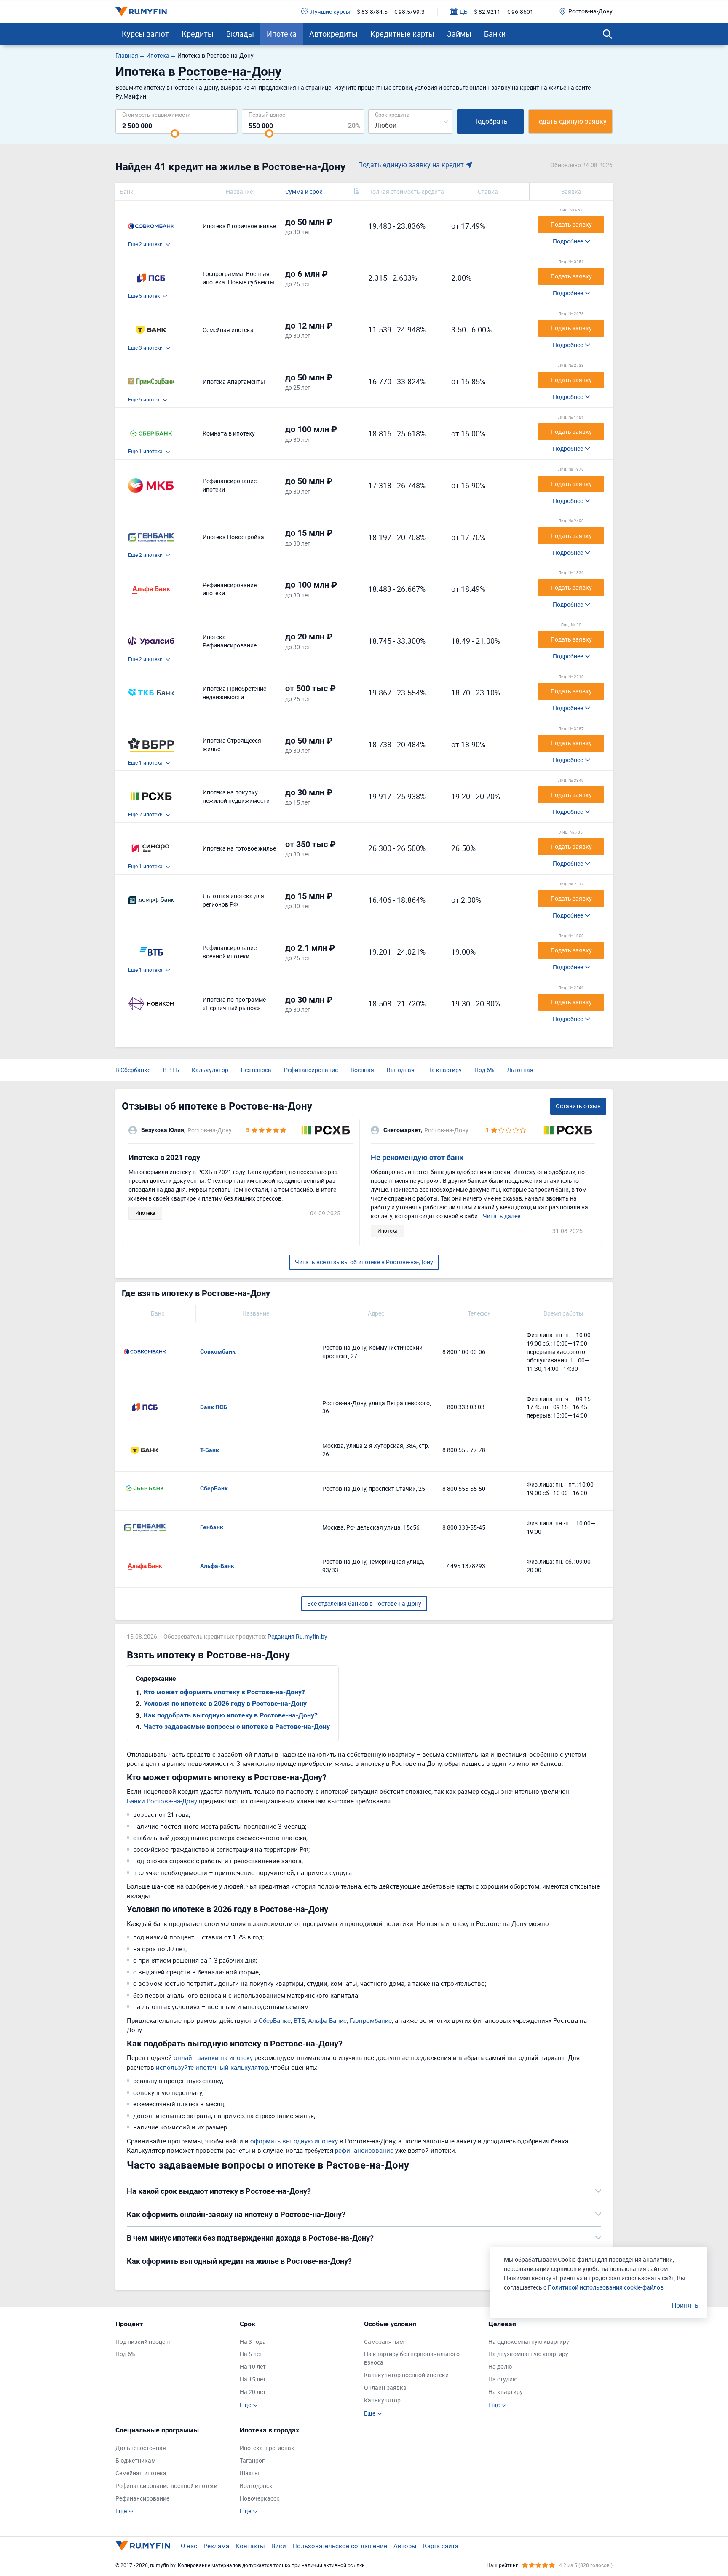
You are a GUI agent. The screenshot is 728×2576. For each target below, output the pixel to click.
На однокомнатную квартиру (529, 2342)
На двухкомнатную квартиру (528, 2354)
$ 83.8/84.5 (372, 12)
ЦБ (464, 12)
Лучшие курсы (331, 12)
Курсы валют (145, 34)
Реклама (216, 2546)
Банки (495, 34)
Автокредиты (333, 34)
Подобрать (490, 121)
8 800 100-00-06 (464, 1352)
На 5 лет (251, 2354)
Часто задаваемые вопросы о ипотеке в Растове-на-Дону (237, 1727)
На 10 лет (253, 2366)
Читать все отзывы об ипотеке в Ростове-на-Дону (364, 1262)
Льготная (520, 1070)
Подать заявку (571, 224)
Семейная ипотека (141, 2473)
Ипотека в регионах (267, 2448)
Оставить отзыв (578, 1106)
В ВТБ (171, 1070)
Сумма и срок (304, 191)
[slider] (175, 134)
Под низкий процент (143, 2342)
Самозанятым (384, 2342)
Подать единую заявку (570, 121)
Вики (279, 2546)
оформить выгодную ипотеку (294, 2141)
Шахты (249, 2473)
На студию (503, 2379)
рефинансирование (364, 2150)
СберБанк (214, 1488)
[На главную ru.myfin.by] (143, 2546)
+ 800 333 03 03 (463, 1407)
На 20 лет (253, 2392)
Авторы (405, 2546)
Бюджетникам (135, 2460)
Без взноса (256, 1070)
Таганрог (252, 2460)
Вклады (240, 34)
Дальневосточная (141, 2448)
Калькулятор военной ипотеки (406, 2375)
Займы (459, 34)
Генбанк (212, 1527)
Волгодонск (256, 2486)
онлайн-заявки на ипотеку (213, 2057)
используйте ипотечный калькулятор (212, 2067)
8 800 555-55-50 (464, 1489)
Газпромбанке (371, 2020)
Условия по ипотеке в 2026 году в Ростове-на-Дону (225, 1703)
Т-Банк (210, 1450)
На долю (500, 2366)
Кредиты (198, 34)
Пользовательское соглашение (340, 2546)
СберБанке (275, 2020)
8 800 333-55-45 (464, 1527)
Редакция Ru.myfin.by (297, 1636)
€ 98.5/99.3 (409, 12)
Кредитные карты (402, 34)
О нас (189, 2546)
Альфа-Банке (327, 2020)
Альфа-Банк (217, 1566)
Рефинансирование (311, 1070)
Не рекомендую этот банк (417, 1157)
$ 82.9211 (487, 12)
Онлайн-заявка (385, 2387)
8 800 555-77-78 (464, 1450)
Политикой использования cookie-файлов (606, 2287)
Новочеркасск (260, 2498)
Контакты (250, 2546)
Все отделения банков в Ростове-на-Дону (364, 1604)
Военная (362, 1070)
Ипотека (282, 34)
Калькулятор (210, 1070)
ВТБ (299, 2020)
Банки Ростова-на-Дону (162, 1801)
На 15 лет (253, 2379)
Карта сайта (441, 2546)
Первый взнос (267, 114)
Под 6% (484, 1070)
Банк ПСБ (214, 1407)
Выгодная (401, 1070)
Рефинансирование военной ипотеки (166, 2486)
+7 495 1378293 (464, 1566)
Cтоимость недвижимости (157, 114)
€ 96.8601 (520, 12)
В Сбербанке (133, 1070)
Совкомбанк (218, 1351)
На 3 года (253, 2342)
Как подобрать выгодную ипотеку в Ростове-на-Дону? (231, 1715)
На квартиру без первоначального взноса (412, 2358)
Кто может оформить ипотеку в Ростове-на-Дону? (224, 1692)
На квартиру (444, 1070)
